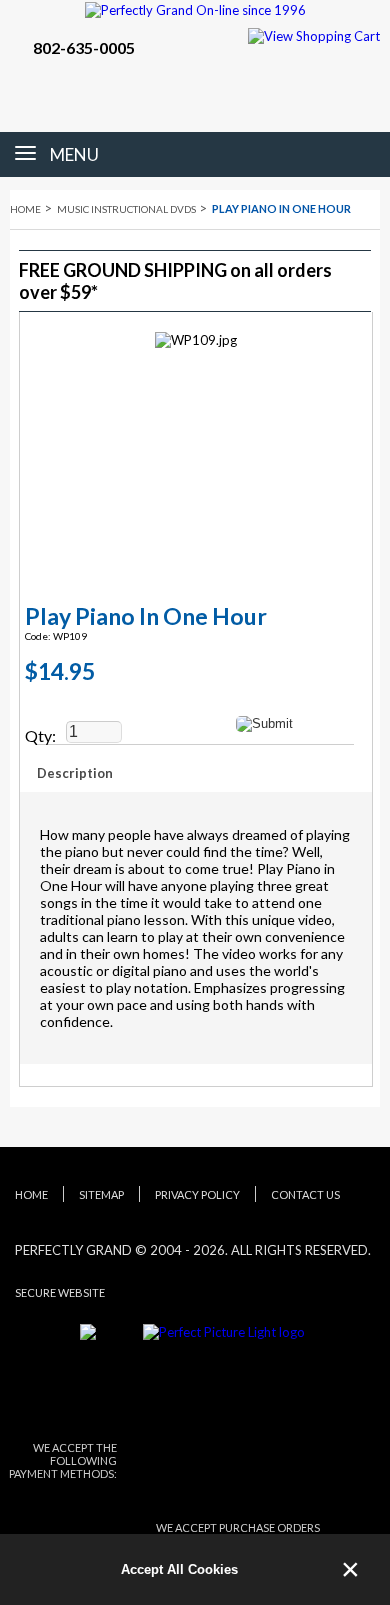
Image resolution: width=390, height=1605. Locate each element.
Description (75, 773)
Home (25, 209)
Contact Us (305, 1194)
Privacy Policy (197, 1194)
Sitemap (101, 1194)
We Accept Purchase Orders (238, 1527)
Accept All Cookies (179, 1569)
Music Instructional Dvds (126, 209)
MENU (74, 154)
